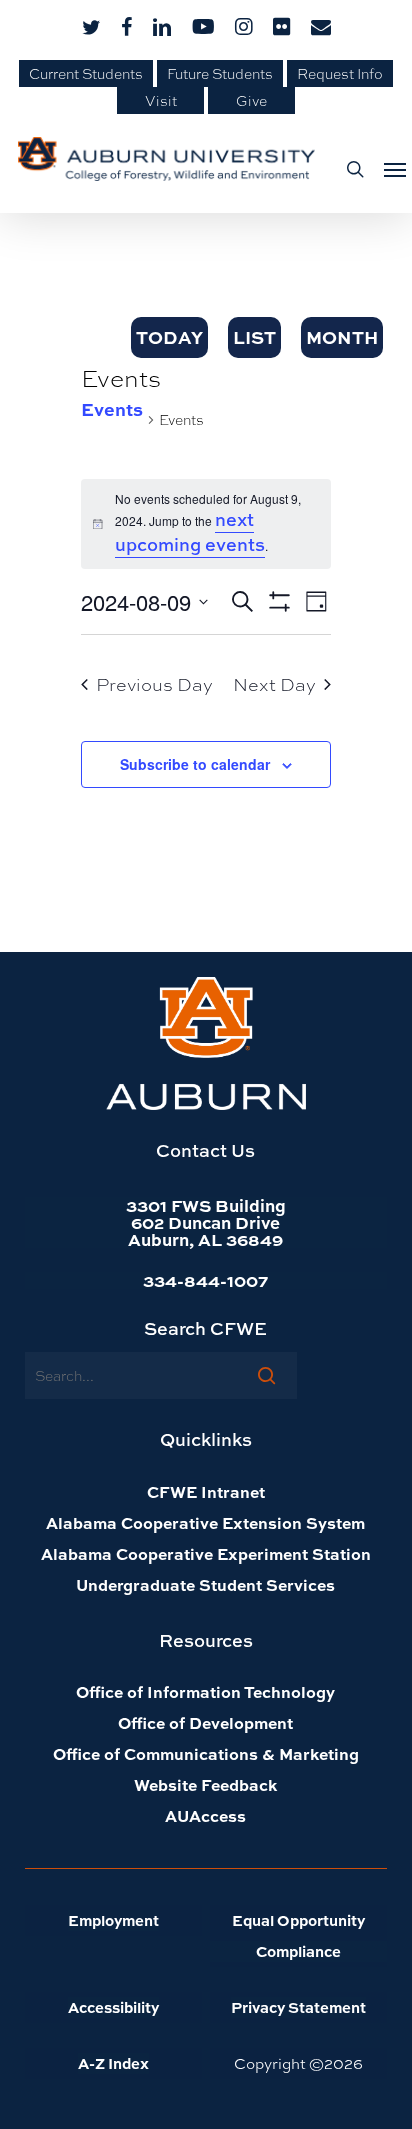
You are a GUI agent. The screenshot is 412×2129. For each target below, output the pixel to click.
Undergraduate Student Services (205, 1584)
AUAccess (205, 1815)
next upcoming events (190, 532)
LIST (254, 337)
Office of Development (205, 1722)
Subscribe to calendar (195, 764)
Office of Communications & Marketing (206, 1753)
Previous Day (154, 684)
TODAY (169, 337)
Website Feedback (205, 1784)
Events (112, 409)
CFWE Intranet (206, 1491)
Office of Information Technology (205, 1691)
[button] (389, 169)
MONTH (342, 337)
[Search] (266, 1375)
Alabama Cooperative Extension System (205, 1522)
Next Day (274, 684)
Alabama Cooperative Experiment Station (206, 1553)
